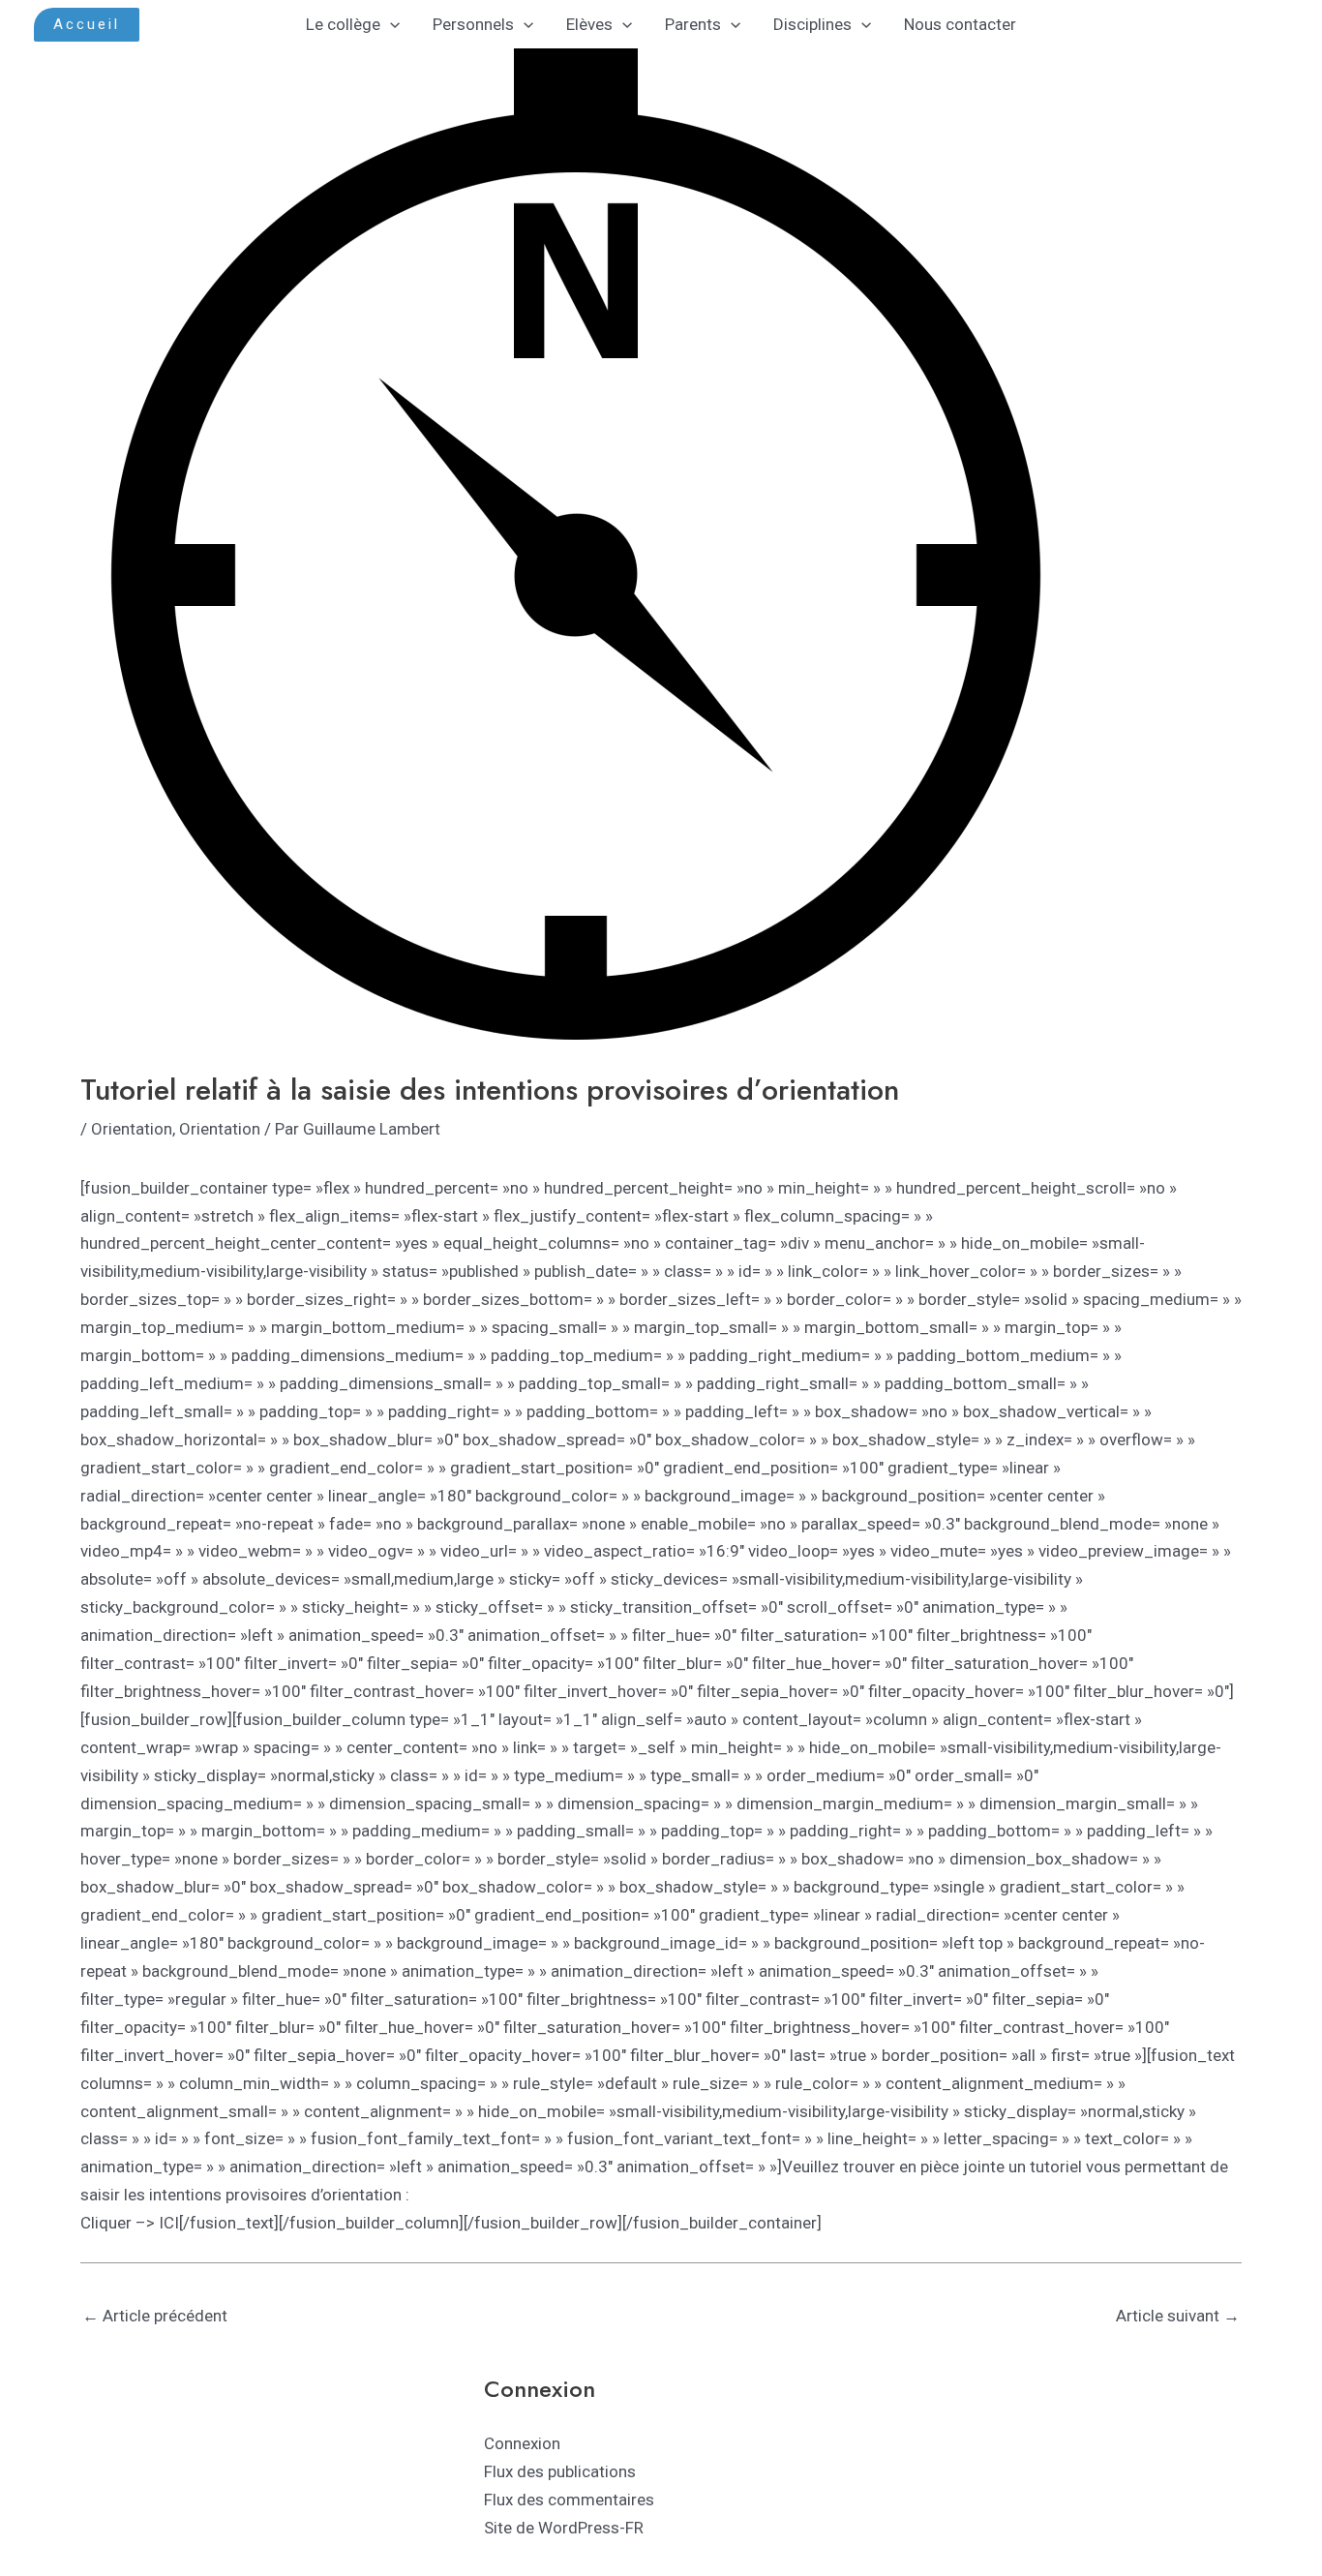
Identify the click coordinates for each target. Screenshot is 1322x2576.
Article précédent (155, 2316)
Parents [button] (693, 24)
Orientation (132, 1129)
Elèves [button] (589, 24)
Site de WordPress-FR (564, 2528)
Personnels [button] (473, 24)
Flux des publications (560, 2471)
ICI (169, 2223)
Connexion (522, 2443)
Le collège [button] (343, 24)
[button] (87, 25)
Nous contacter (960, 24)
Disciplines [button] (812, 24)
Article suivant (1178, 2316)
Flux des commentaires (569, 2500)
